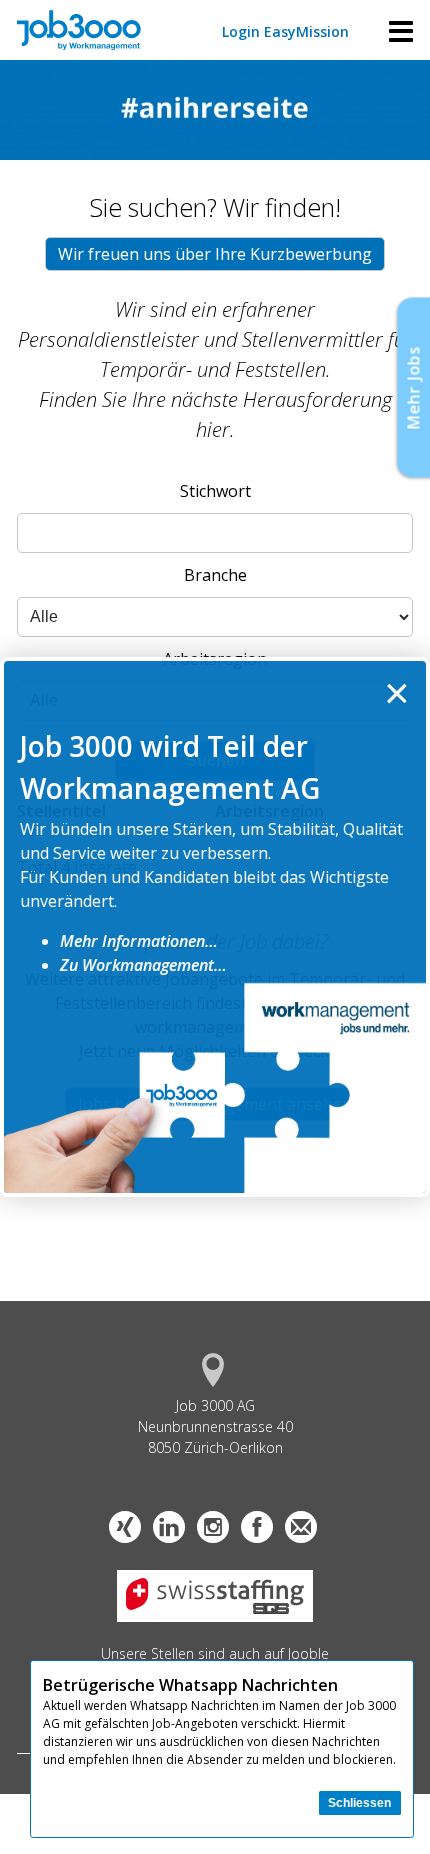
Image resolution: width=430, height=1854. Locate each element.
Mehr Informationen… (139, 941)
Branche (215, 575)
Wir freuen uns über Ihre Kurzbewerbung (215, 254)
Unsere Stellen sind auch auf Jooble (215, 1653)
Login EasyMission (285, 31)
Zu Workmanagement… (143, 965)
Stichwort (215, 491)
